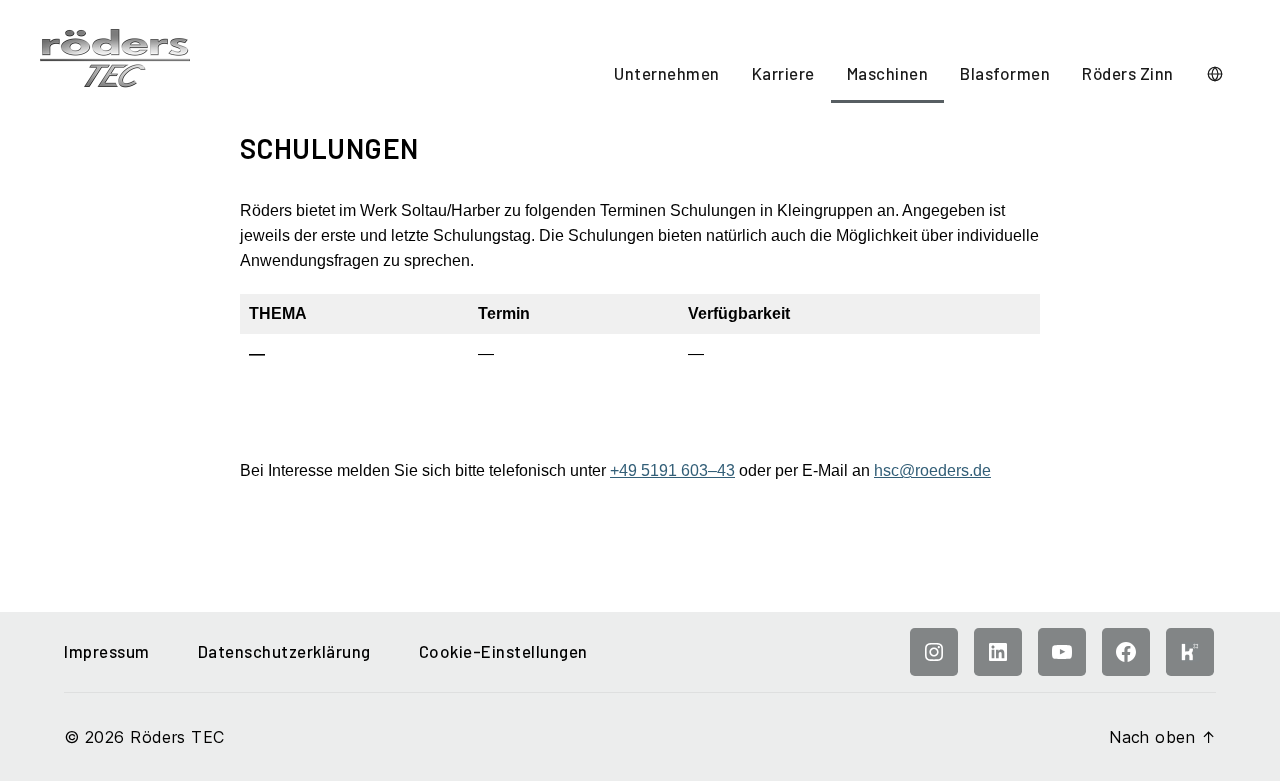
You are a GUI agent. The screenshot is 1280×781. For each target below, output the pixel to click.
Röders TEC (177, 737)
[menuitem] (667, 75)
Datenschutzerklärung (284, 651)
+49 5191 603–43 (672, 470)
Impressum (107, 651)
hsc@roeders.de (932, 470)
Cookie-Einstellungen (503, 651)
